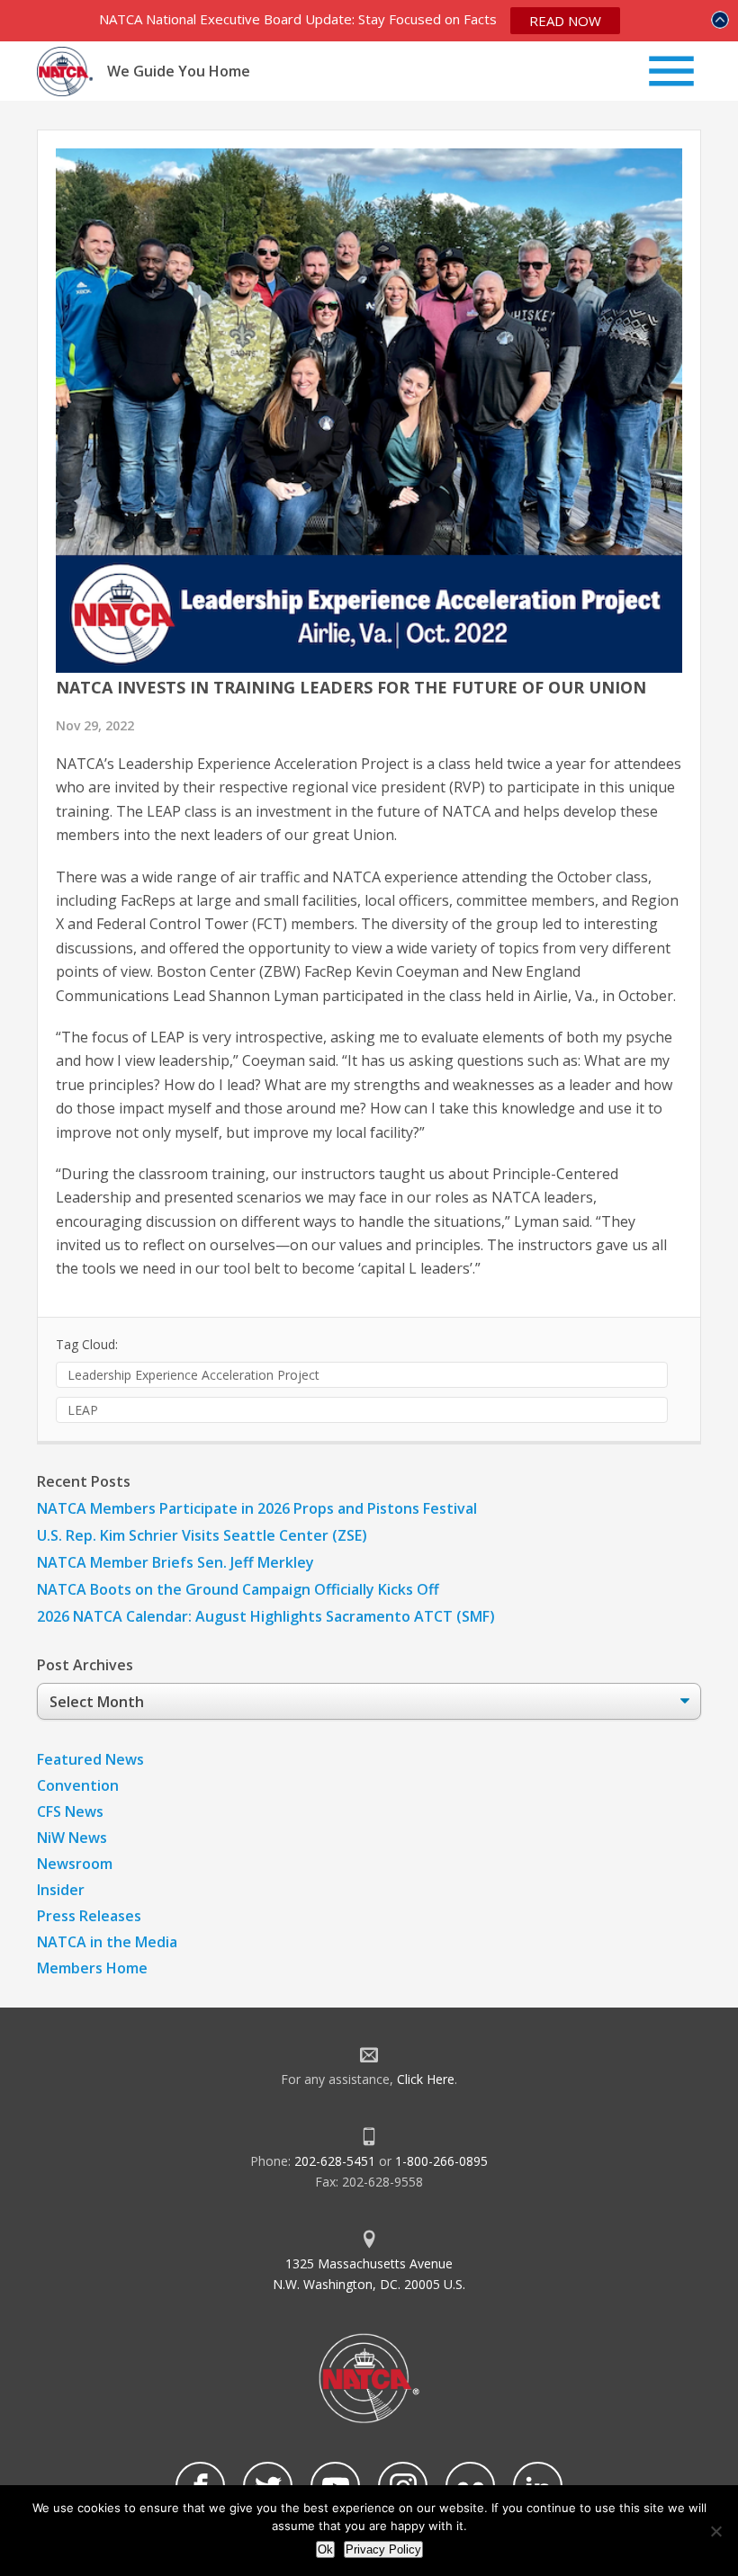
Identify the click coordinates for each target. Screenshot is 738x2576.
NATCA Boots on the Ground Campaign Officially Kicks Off (238, 1589)
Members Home (92, 1968)
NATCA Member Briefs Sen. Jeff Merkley (175, 1562)
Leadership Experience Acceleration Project (193, 1375)
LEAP (83, 1410)
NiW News (72, 1838)
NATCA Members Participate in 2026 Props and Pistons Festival (257, 1508)
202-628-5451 (335, 2161)
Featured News (90, 1759)
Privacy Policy (383, 2549)
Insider (61, 1890)
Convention (78, 1785)
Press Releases (89, 1916)
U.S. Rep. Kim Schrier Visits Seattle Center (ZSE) (202, 1535)
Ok (325, 2549)
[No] (715, 2531)
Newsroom (75, 1864)
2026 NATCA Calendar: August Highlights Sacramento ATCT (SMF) (266, 1616)
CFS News (70, 1811)
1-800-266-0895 (441, 2161)
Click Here (426, 2079)
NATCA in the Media (107, 1942)
